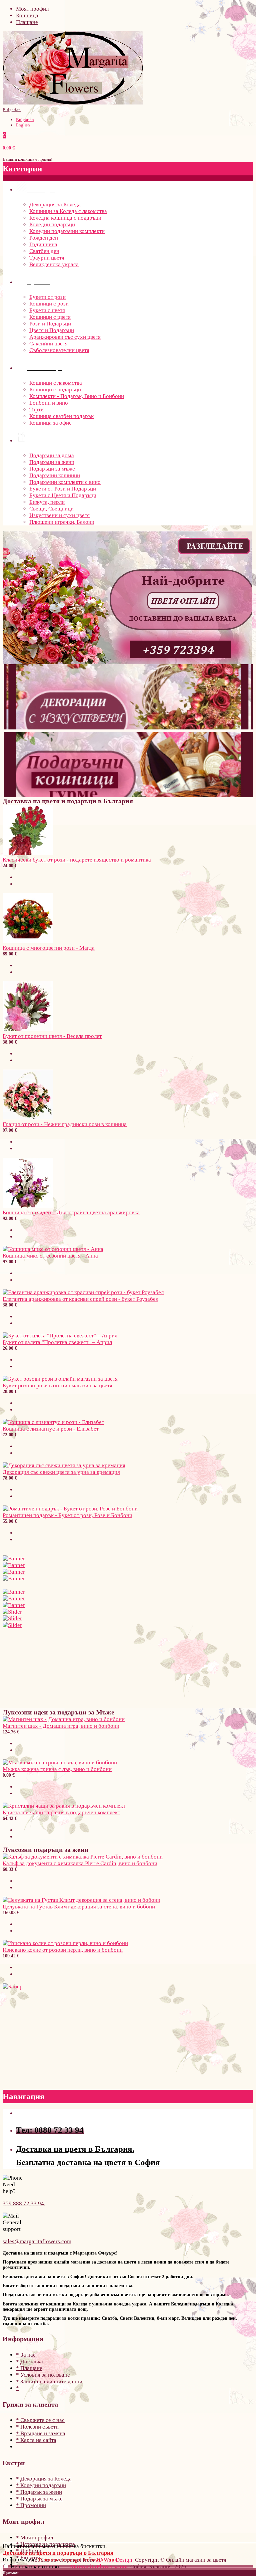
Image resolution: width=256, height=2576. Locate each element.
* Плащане (29, 2368)
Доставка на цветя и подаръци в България (58, 2553)
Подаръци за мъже (52, 469)
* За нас (26, 2355)
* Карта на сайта (36, 2440)
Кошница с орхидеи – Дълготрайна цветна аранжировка (71, 1212)
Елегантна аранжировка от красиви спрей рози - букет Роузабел (80, 1299)
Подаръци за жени (52, 462)
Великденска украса (54, 264)
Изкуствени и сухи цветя (59, 515)
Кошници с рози (49, 304)
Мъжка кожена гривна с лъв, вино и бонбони (57, 1769)
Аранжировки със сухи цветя (65, 337)
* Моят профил (34, 2538)
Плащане (27, 22)
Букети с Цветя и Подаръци (63, 495)
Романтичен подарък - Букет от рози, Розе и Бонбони (67, 1515)
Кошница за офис (50, 423)
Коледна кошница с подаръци (65, 218)
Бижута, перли (47, 502)
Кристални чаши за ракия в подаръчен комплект (61, 1812)
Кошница (27, 15)
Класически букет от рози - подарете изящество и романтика (77, 860)
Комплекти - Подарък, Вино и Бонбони (77, 396)
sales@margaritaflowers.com (37, 2241)
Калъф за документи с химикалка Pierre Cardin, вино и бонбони (80, 1863)
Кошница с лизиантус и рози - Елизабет (51, 1429)
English (23, 125)
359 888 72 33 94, (24, 2203)
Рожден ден (44, 238)
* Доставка (29, 2362)
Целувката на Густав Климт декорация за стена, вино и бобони (79, 1907)
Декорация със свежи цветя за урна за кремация (61, 1472)
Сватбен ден (44, 251)
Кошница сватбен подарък (61, 416)
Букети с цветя (47, 310)
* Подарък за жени (39, 2492)
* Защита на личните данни (49, 2381)
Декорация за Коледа (55, 204)
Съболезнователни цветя (59, 350)
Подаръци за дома (52, 455)
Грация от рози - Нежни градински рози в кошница (65, 1124)
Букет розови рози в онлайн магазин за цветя (57, 1386)
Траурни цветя (47, 258)
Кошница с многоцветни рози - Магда (49, 948)
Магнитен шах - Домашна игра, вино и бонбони (61, 1726)
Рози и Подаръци (50, 324)
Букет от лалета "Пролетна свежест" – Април (57, 1342)
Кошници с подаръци (55, 390)
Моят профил (32, 9)
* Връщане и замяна (41, 2433)
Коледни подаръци (52, 224)
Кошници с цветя (50, 317)
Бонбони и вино (49, 403)
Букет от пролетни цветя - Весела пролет (52, 1036)
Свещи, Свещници (51, 509)
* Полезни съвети (37, 2427)
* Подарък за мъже (39, 2499)
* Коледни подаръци (41, 2485)
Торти (36, 409)
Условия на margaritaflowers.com (77, 2560)
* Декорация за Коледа (44, 2479)
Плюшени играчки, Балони (62, 522)
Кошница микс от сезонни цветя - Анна (50, 1256)
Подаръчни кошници (55, 475)
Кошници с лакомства (56, 383)
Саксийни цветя (48, 344)
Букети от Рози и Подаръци (63, 489)
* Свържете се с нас (40, 2420)
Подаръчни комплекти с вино (65, 482)
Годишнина (43, 244)
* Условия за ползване (43, 2375)
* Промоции (31, 2505)
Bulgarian (12, 110)
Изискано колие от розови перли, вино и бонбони (63, 1950)
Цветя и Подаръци (52, 330)
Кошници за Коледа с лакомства (68, 211)
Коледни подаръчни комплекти (67, 231)
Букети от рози (47, 297)
